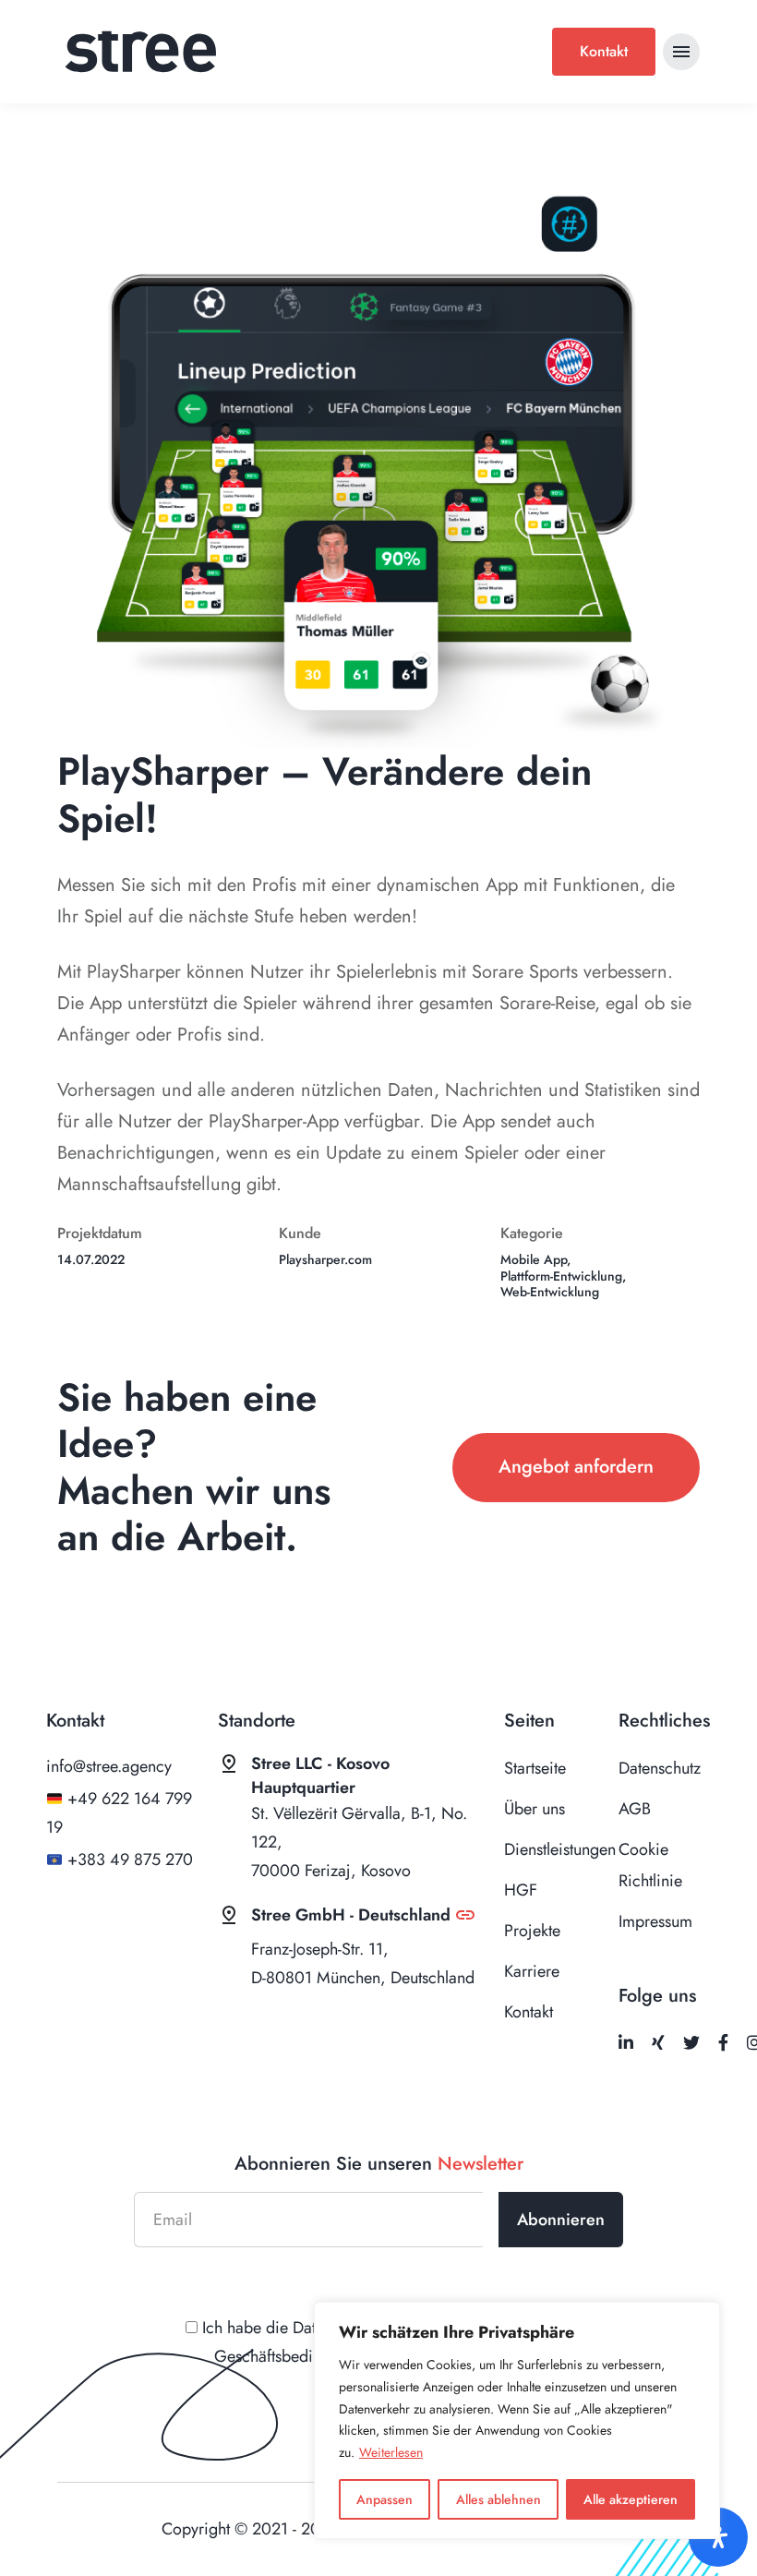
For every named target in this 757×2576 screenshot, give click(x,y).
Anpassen (385, 2499)
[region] (517, 2420)
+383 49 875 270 (130, 1860)
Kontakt (604, 51)
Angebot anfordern (576, 1467)
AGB (635, 1809)
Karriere (532, 1971)
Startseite (535, 1768)
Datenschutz (660, 1768)
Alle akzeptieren (631, 2499)
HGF (521, 1890)
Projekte (532, 1931)
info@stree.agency (109, 1766)
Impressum (655, 1921)
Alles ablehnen (499, 2499)
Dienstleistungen (560, 1849)
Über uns (535, 1809)
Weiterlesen (391, 2452)
